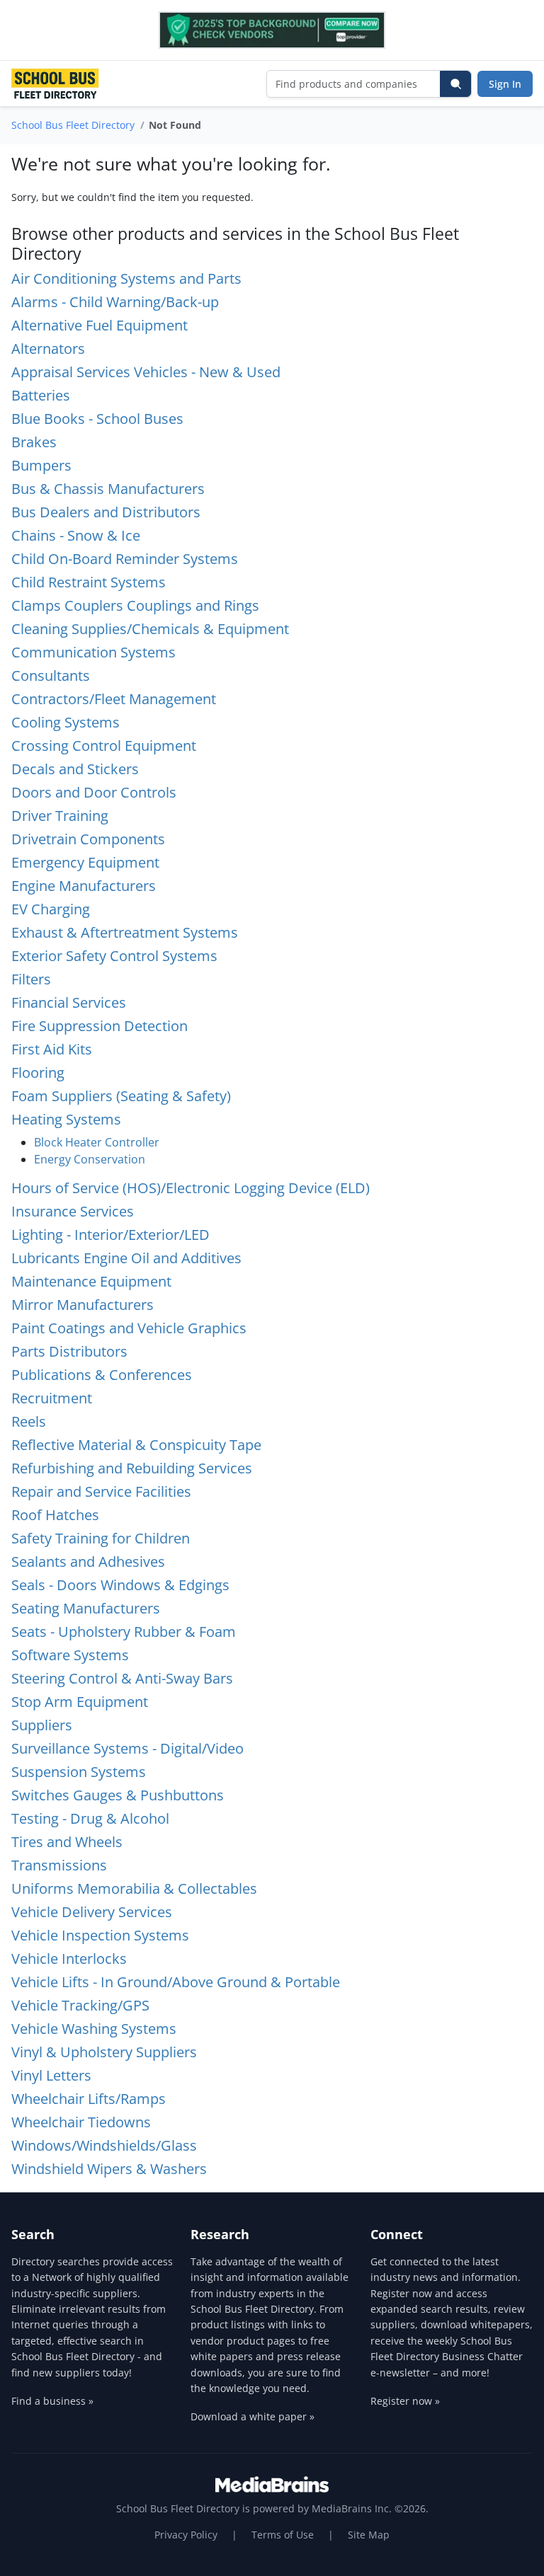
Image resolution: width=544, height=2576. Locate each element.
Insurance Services (73, 1211)
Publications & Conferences (102, 1375)
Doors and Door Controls (94, 792)
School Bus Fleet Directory (73, 125)
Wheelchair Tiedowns (81, 2122)
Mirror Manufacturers (83, 1305)
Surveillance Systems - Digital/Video (127, 1748)
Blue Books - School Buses (97, 419)
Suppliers (42, 1725)
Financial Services (69, 1002)
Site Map (369, 2535)
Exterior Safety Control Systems (114, 956)
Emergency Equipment (85, 862)
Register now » (405, 2401)
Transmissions (59, 1865)
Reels (29, 1421)
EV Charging (51, 909)
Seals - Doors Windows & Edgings (120, 1585)
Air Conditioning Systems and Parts (126, 278)
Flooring (38, 1073)
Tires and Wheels (67, 1842)
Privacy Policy (186, 2535)
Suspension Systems (79, 1772)
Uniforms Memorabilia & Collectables (134, 1888)
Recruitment (52, 1398)
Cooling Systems (66, 722)
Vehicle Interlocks (69, 1959)
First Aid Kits (52, 1049)
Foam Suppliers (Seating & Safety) (121, 1096)
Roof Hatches (55, 1515)
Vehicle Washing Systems (94, 2029)
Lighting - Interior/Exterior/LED (110, 1235)
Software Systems (70, 1655)
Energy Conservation (90, 1159)
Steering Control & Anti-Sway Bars (122, 1678)
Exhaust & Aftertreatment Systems (125, 932)
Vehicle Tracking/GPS (80, 2005)
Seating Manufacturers (86, 1608)
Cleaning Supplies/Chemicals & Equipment (150, 629)
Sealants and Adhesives (88, 1562)
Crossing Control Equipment (104, 746)
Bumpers (41, 465)
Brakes (34, 442)
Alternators (48, 349)
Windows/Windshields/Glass (104, 2145)
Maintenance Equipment (91, 1281)
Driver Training (60, 816)
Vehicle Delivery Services (92, 1912)
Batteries (41, 395)
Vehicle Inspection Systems (100, 1935)
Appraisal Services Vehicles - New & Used (146, 372)
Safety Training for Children (101, 1538)
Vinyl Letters (51, 2075)
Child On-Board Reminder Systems (125, 559)
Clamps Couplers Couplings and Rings (135, 605)
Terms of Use (283, 2535)
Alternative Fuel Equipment (100, 325)
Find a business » (52, 2401)
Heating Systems (66, 1119)
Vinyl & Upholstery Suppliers (104, 2052)
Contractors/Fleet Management (114, 699)
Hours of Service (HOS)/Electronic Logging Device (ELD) (191, 1188)
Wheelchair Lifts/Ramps (89, 2099)
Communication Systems (93, 652)
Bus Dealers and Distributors (106, 512)
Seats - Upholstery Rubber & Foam (124, 1632)
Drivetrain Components (88, 839)
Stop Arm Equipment (80, 1702)
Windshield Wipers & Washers (109, 2169)
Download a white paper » (253, 2416)
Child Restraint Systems (89, 582)
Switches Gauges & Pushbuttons (118, 1795)
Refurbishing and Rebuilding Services (132, 1468)
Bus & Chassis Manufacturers (108, 489)
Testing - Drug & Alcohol (90, 1818)
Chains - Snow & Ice (76, 535)
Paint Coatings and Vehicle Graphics (129, 1328)
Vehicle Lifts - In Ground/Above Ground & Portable (176, 1982)
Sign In (505, 84)
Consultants (51, 675)
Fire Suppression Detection (100, 1026)
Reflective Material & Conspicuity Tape (136, 1445)
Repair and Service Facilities (101, 1491)
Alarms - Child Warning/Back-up (115, 302)
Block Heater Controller (97, 1142)
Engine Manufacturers (84, 886)
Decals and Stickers (75, 769)
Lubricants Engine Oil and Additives (126, 1258)
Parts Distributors (69, 1351)
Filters (31, 979)
